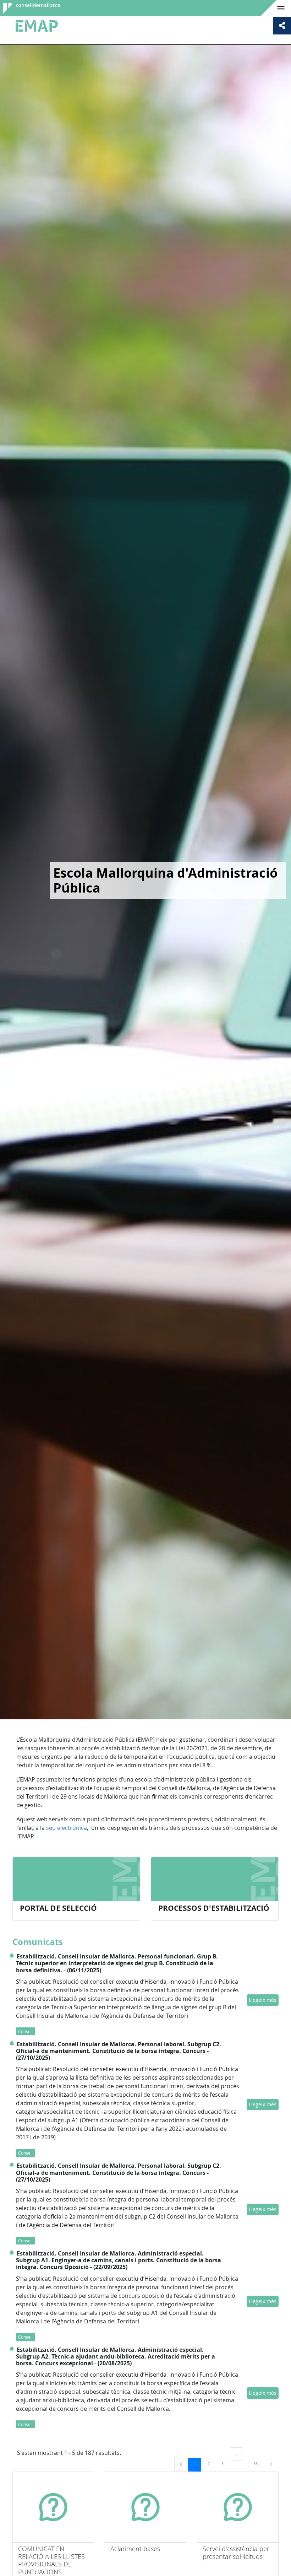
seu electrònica (67, 1828)
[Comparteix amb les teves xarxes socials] (282, 26)
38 (258, 2463)
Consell (25, 2031)
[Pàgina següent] (271, 2464)
